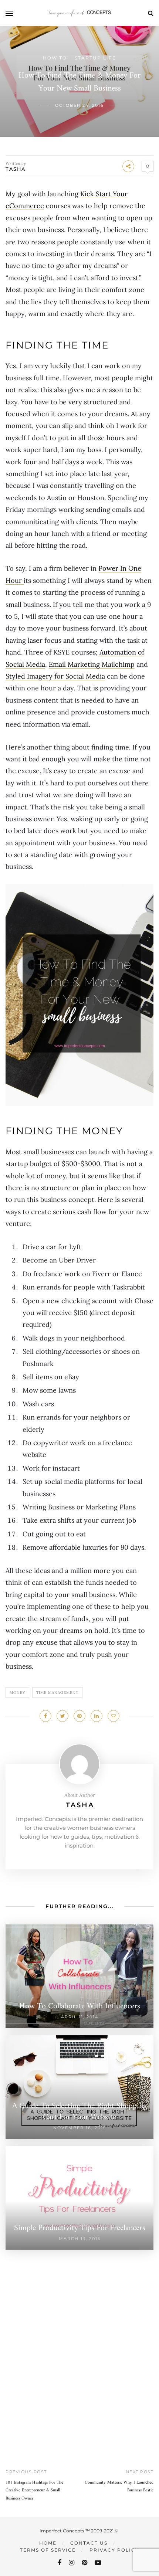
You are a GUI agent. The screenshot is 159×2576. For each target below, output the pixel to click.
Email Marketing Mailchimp (92, 664)
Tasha (16, 169)
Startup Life (95, 58)
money (17, 1693)
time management (57, 1693)
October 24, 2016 (79, 105)
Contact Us (89, 2543)
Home (48, 2543)
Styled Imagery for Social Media (55, 676)
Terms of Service (48, 2550)
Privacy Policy (114, 2550)
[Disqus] (79, 2342)
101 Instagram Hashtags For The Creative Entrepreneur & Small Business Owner (34, 2491)
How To (55, 58)
